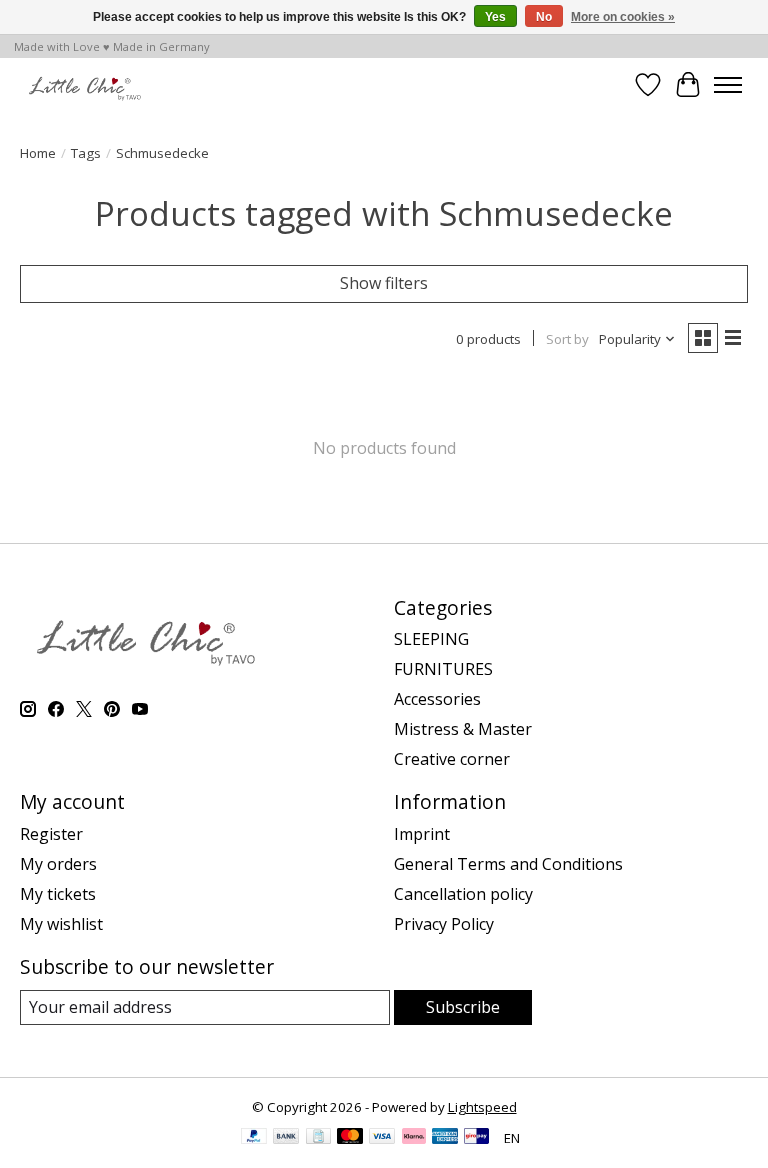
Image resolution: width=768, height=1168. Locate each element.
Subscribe (463, 1007)
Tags (86, 153)
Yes (495, 17)
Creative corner (452, 759)
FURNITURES (443, 669)
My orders (58, 864)
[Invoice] (318, 1138)
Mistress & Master (463, 729)
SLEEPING (431, 639)
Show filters (384, 283)
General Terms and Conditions (508, 864)
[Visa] (382, 1138)
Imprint (422, 834)
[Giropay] (476, 1138)
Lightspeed (482, 1107)
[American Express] (445, 1138)
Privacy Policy (444, 924)
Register (51, 834)
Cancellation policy (463, 894)
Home (38, 153)
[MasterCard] (350, 1138)
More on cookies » (623, 17)
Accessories (437, 699)
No (544, 17)
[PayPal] (254, 1138)
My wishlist (61, 924)
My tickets (58, 894)
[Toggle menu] (728, 85)
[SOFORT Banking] (414, 1138)
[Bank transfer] (286, 1138)
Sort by (567, 339)
